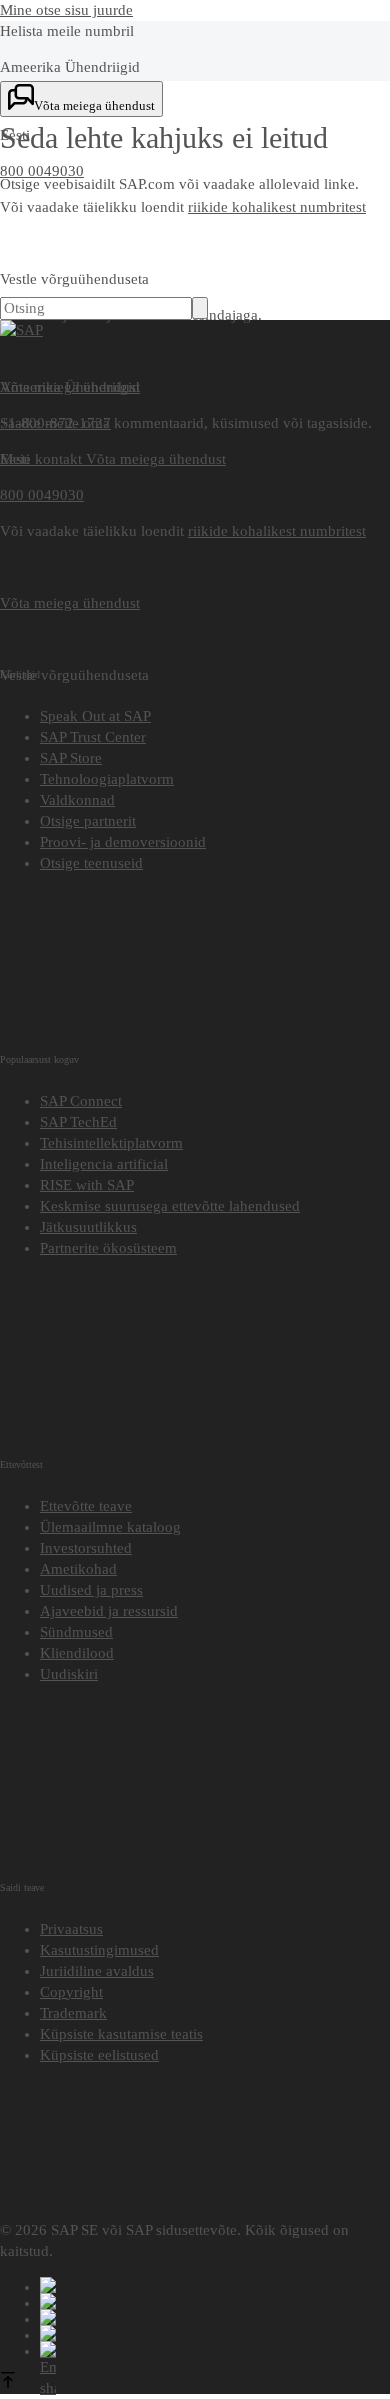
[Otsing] (200, 308)
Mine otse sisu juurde (66, 10)
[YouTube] (215, 2301)
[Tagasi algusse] (8, 2383)
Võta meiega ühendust (156, 459)
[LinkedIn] (215, 2317)
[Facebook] (215, 2285)
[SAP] (21, 330)
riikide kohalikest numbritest (277, 207)
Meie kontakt (43, 459)
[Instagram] (215, 2333)
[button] (99, 2055)
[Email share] (215, 2349)
